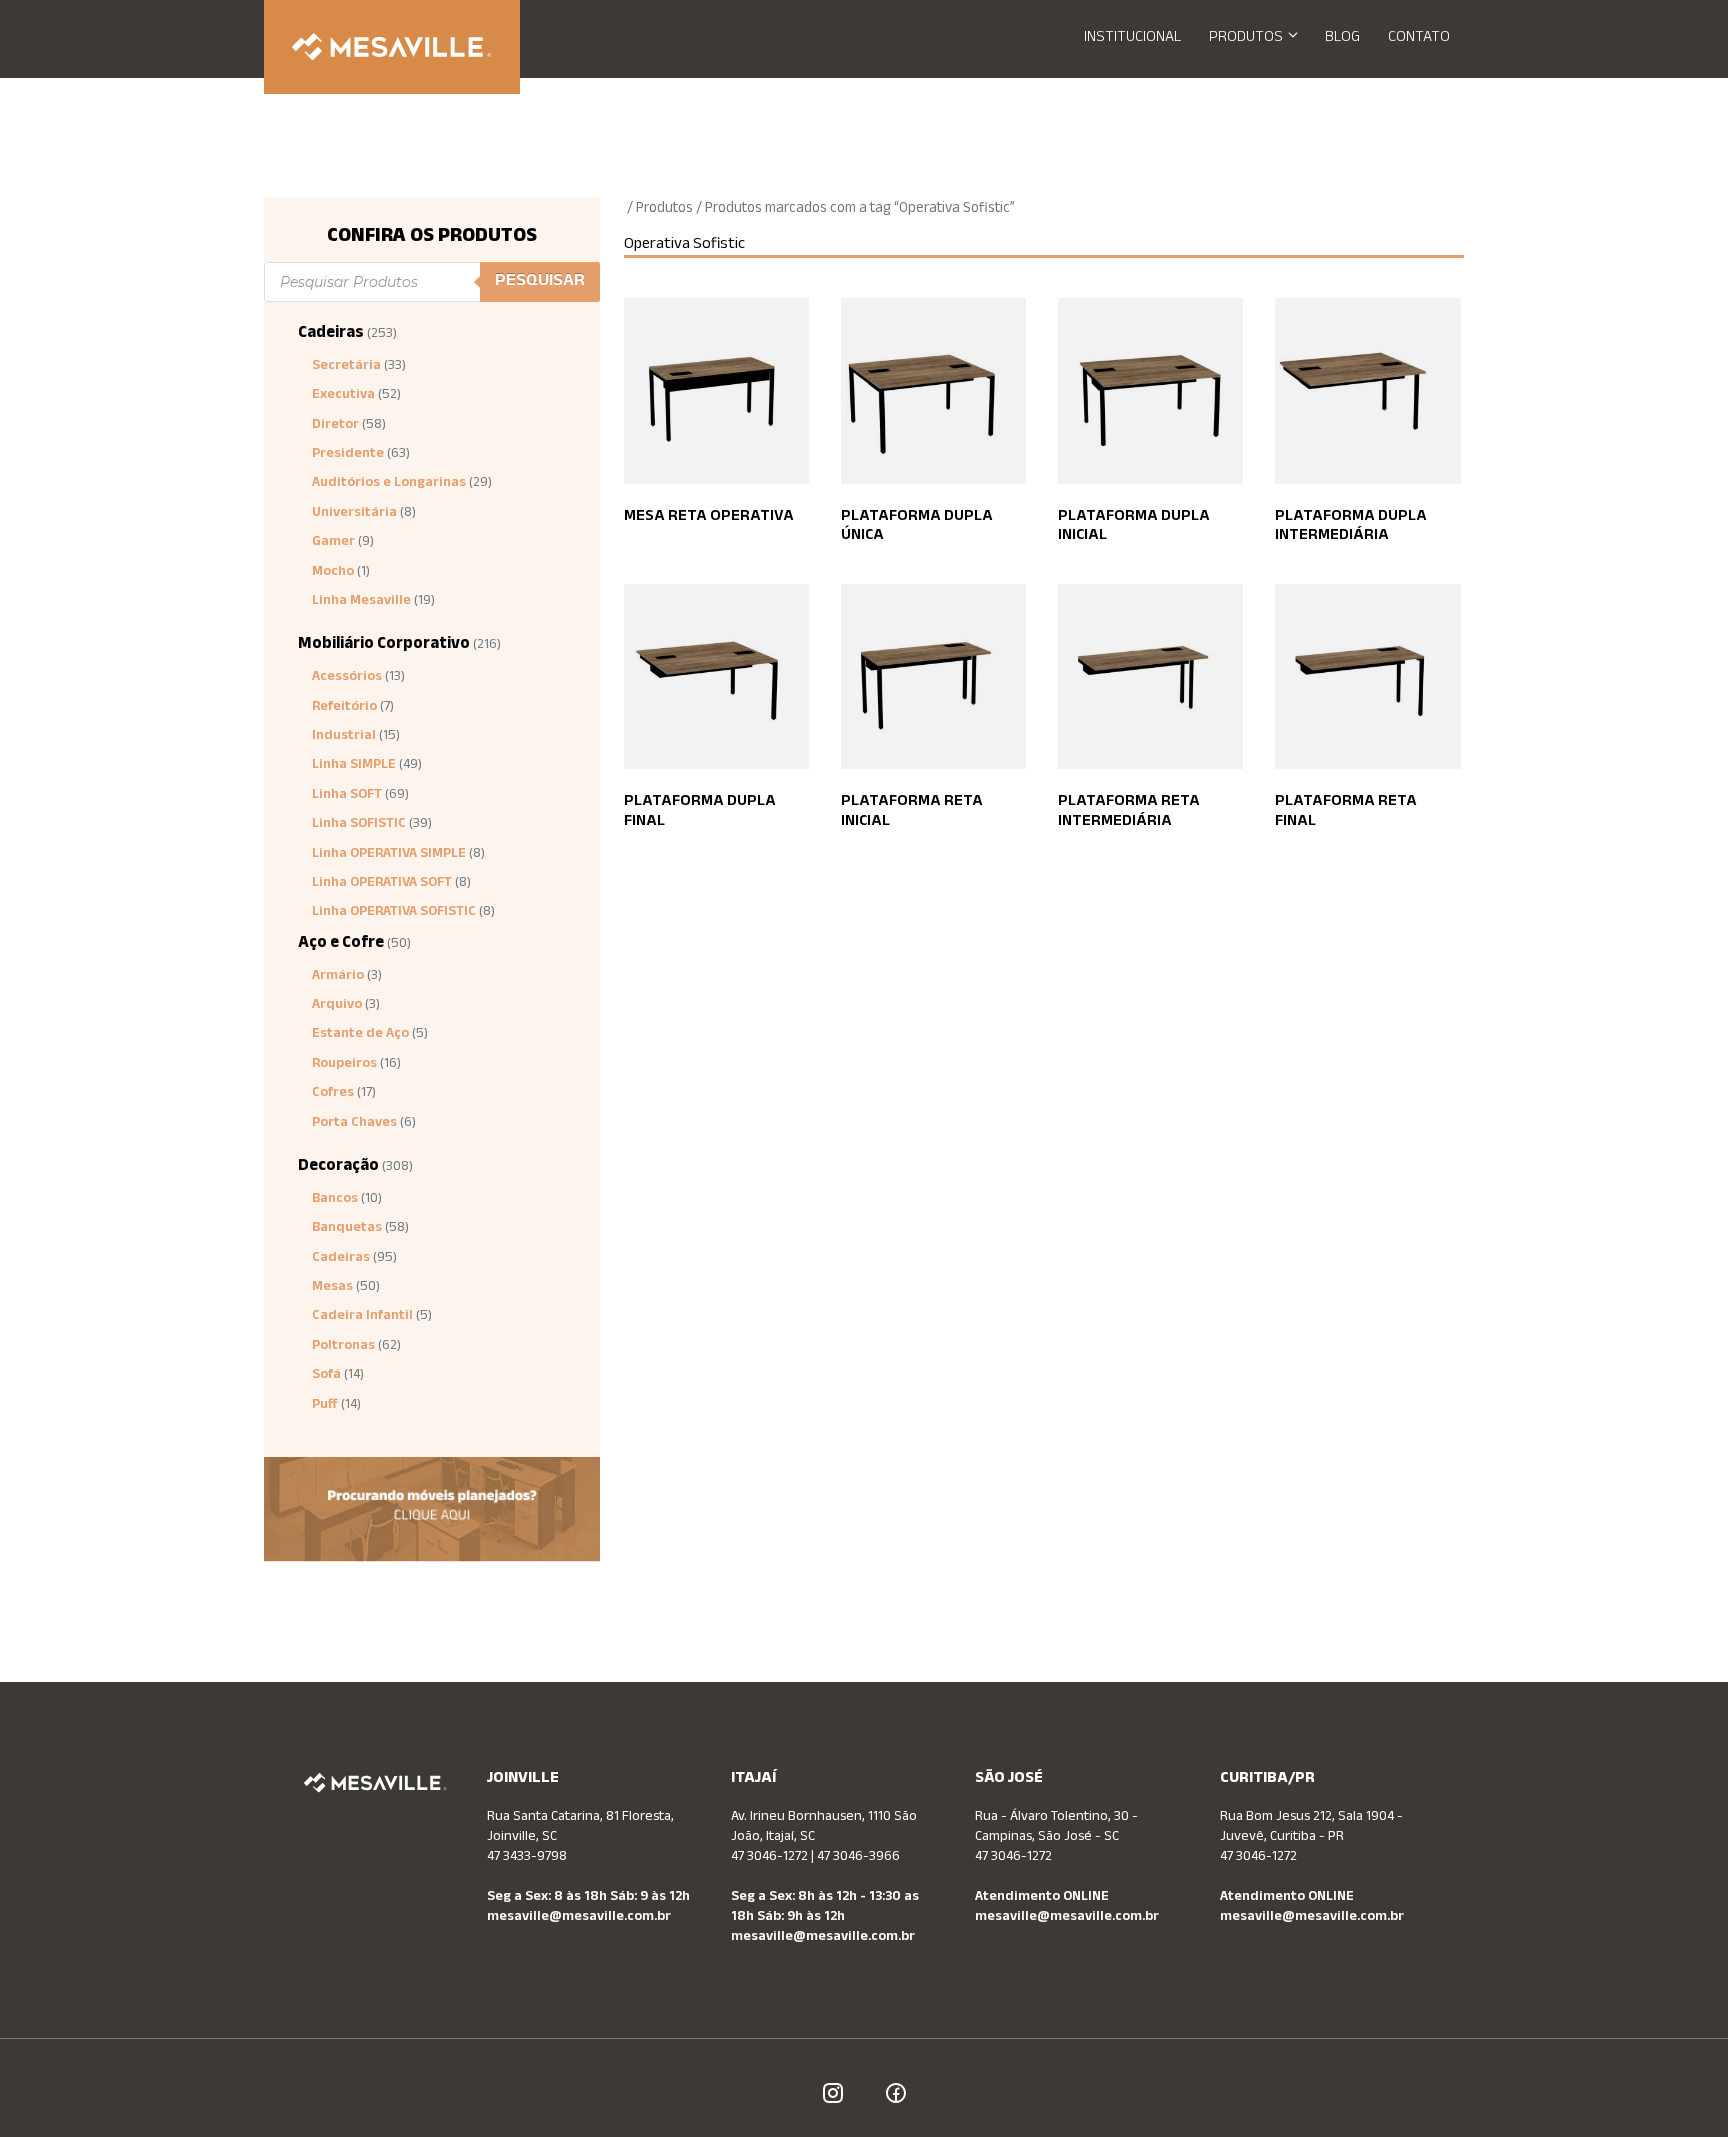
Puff (325, 1406)
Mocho (333, 573)
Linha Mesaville (361, 602)
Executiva (343, 396)
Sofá (326, 1376)
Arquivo (337, 1006)
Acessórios (347, 678)
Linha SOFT (347, 796)
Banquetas (347, 1229)
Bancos (335, 1200)
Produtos (1246, 38)
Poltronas (343, 1347)
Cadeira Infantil (362, 1317)
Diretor (335, 426)
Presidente (348, 455)
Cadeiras (331, 334)
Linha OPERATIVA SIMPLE (389, 855)
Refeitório (344, 708)
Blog (1342, 38)
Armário (338, 977)
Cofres (333, 1094)
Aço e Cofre (341, 944)
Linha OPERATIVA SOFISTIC (394, 913)
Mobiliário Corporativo (384, 645)
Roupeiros (344, 1065)
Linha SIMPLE (354, 766)
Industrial (344, 737)
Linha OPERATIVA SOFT (382, 884)
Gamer (333, 543)
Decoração (338, 1167)
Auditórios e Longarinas (389, 484)
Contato (1419, 38)
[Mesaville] (392, 47)
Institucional (1132, 38)
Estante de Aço (360, 1035)
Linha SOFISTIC (359, 825)
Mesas (332, 1288)
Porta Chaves (354, 1124)
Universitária (354, 514)
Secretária (346, 367)
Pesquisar (540, 282)
